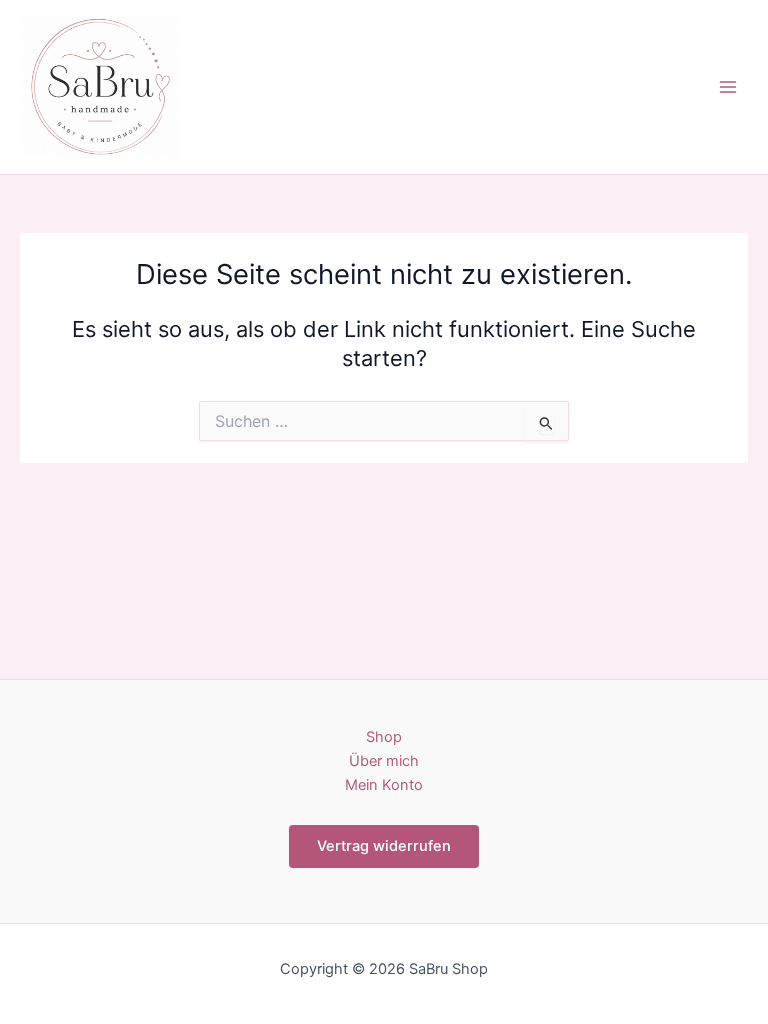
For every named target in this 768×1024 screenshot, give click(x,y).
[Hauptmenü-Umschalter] (728, 87)
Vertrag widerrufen (384, 846)
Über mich (384, 761)
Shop (384, 737)
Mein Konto (384, 785)
